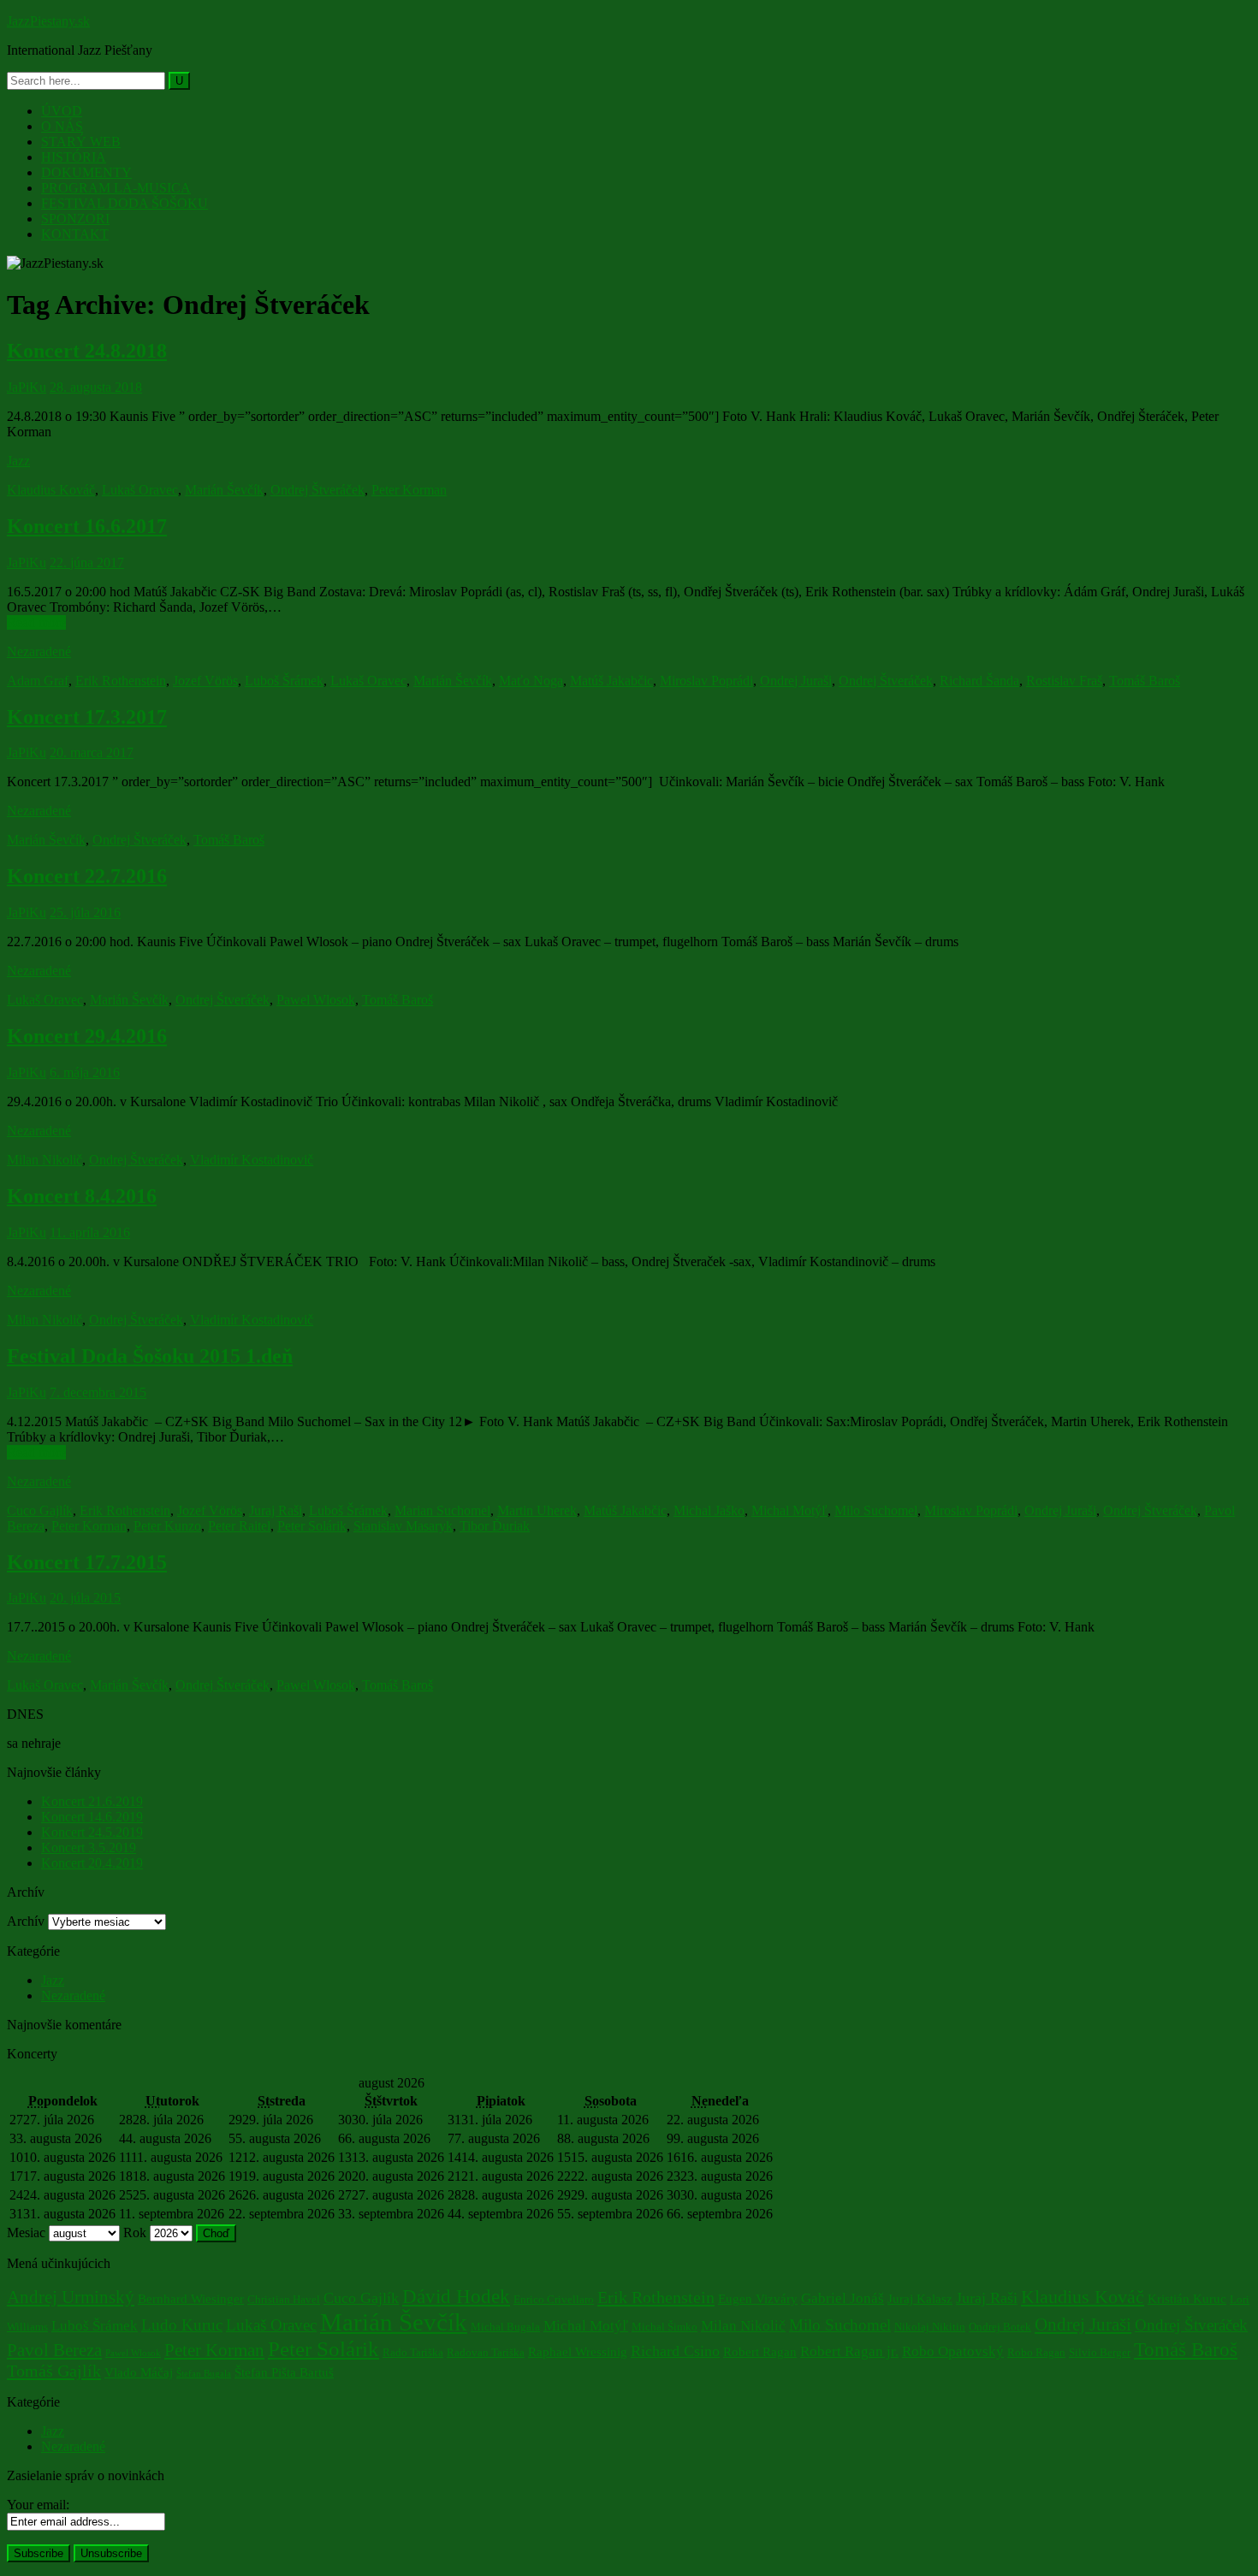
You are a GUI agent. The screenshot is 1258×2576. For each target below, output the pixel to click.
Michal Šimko (665, 2327)
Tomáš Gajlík (54, 2371)
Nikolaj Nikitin (930, 2327)
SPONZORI (75, 219)
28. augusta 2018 (96, 387)
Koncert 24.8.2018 (87, 351)
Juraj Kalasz (920, 2299)
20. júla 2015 (85, 1598)
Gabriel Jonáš (843, 2298)
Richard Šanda (979, 681)
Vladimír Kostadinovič (252, 1160)
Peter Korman (409, 490)
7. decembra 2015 (98, 1392)
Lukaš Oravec (140, 490)
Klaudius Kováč (51, 490)
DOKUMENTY (86, 172)
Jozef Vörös (205, 681)
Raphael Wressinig (578, 2352)
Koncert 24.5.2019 (92, 1832)
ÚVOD (62, 111)
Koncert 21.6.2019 (92, 1801)
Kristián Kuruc (1187, 2299)
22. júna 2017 (87, 563)
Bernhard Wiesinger (191, 2299)
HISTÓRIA (74, 157)
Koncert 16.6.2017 (87, 526)
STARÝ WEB (81, 142)
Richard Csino (675, 2351)
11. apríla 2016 (90, 1232)
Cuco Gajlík (40, 1510)
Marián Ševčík (224, 490)
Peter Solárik (312, 1526)
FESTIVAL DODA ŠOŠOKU (125, 203)
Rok (135, 2233)
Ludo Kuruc (182, 2325)
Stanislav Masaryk (403, 1526)
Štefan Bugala (204, 2374)
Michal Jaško (709, 1510)
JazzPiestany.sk (48, 21)
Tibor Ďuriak (495, 1526)
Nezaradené (39, 651)
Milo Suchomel (876, 1510)
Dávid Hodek (456, 2296)
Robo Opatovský (953, 2351)
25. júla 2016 (85, 912)
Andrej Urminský (71, 2297)
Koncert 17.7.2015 (87, 1562)
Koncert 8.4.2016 (82, 1196)
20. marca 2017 (92, 752)
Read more (36, 622)
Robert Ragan (760, 2352)
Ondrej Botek (1000, 2327)
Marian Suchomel (442, 1510)
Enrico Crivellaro (554, 2299)
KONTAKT (75, 234)
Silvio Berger (1100, 2352)
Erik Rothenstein (121, 681)
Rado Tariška (413, 2352)
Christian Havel (284, 2299)
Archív (26, 1921)
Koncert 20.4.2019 (92, 1863)
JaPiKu (27, 387)
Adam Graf (38, 681)
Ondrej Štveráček (317, 490)
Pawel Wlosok (316, 1000)
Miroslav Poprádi (706, 681)
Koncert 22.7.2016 (87, 876)
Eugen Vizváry (758, 2299)
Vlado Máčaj (139, 2372)
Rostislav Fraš (1064, 681)
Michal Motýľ (789, 1510)
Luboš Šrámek (284, 681)
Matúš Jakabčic (611, 681)
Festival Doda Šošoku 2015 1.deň (150, 1356)
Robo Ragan (1036, 2352)
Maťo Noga (531, 681)
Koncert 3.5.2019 (89, 1848)
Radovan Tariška (486, 2352)
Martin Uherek (537, 1510)
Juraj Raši (276, 1510)
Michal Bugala (505, 2327)
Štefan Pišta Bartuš (284, 2372)
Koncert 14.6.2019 (92, 1817)
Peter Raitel (239, 1526)
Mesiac (26, 2233)
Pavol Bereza (54, 2350)
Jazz (18, 461)
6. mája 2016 (85, 1072)
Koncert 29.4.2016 (87, 1036)
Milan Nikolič (45, 1160)
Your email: (38, 2505)
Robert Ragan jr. (849, 2351)
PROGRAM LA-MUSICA (116, 188)
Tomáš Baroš (1145, 681)
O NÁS (62, 126)
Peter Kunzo (167, 1526)
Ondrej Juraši (796, 681)
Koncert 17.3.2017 (87, 717)
